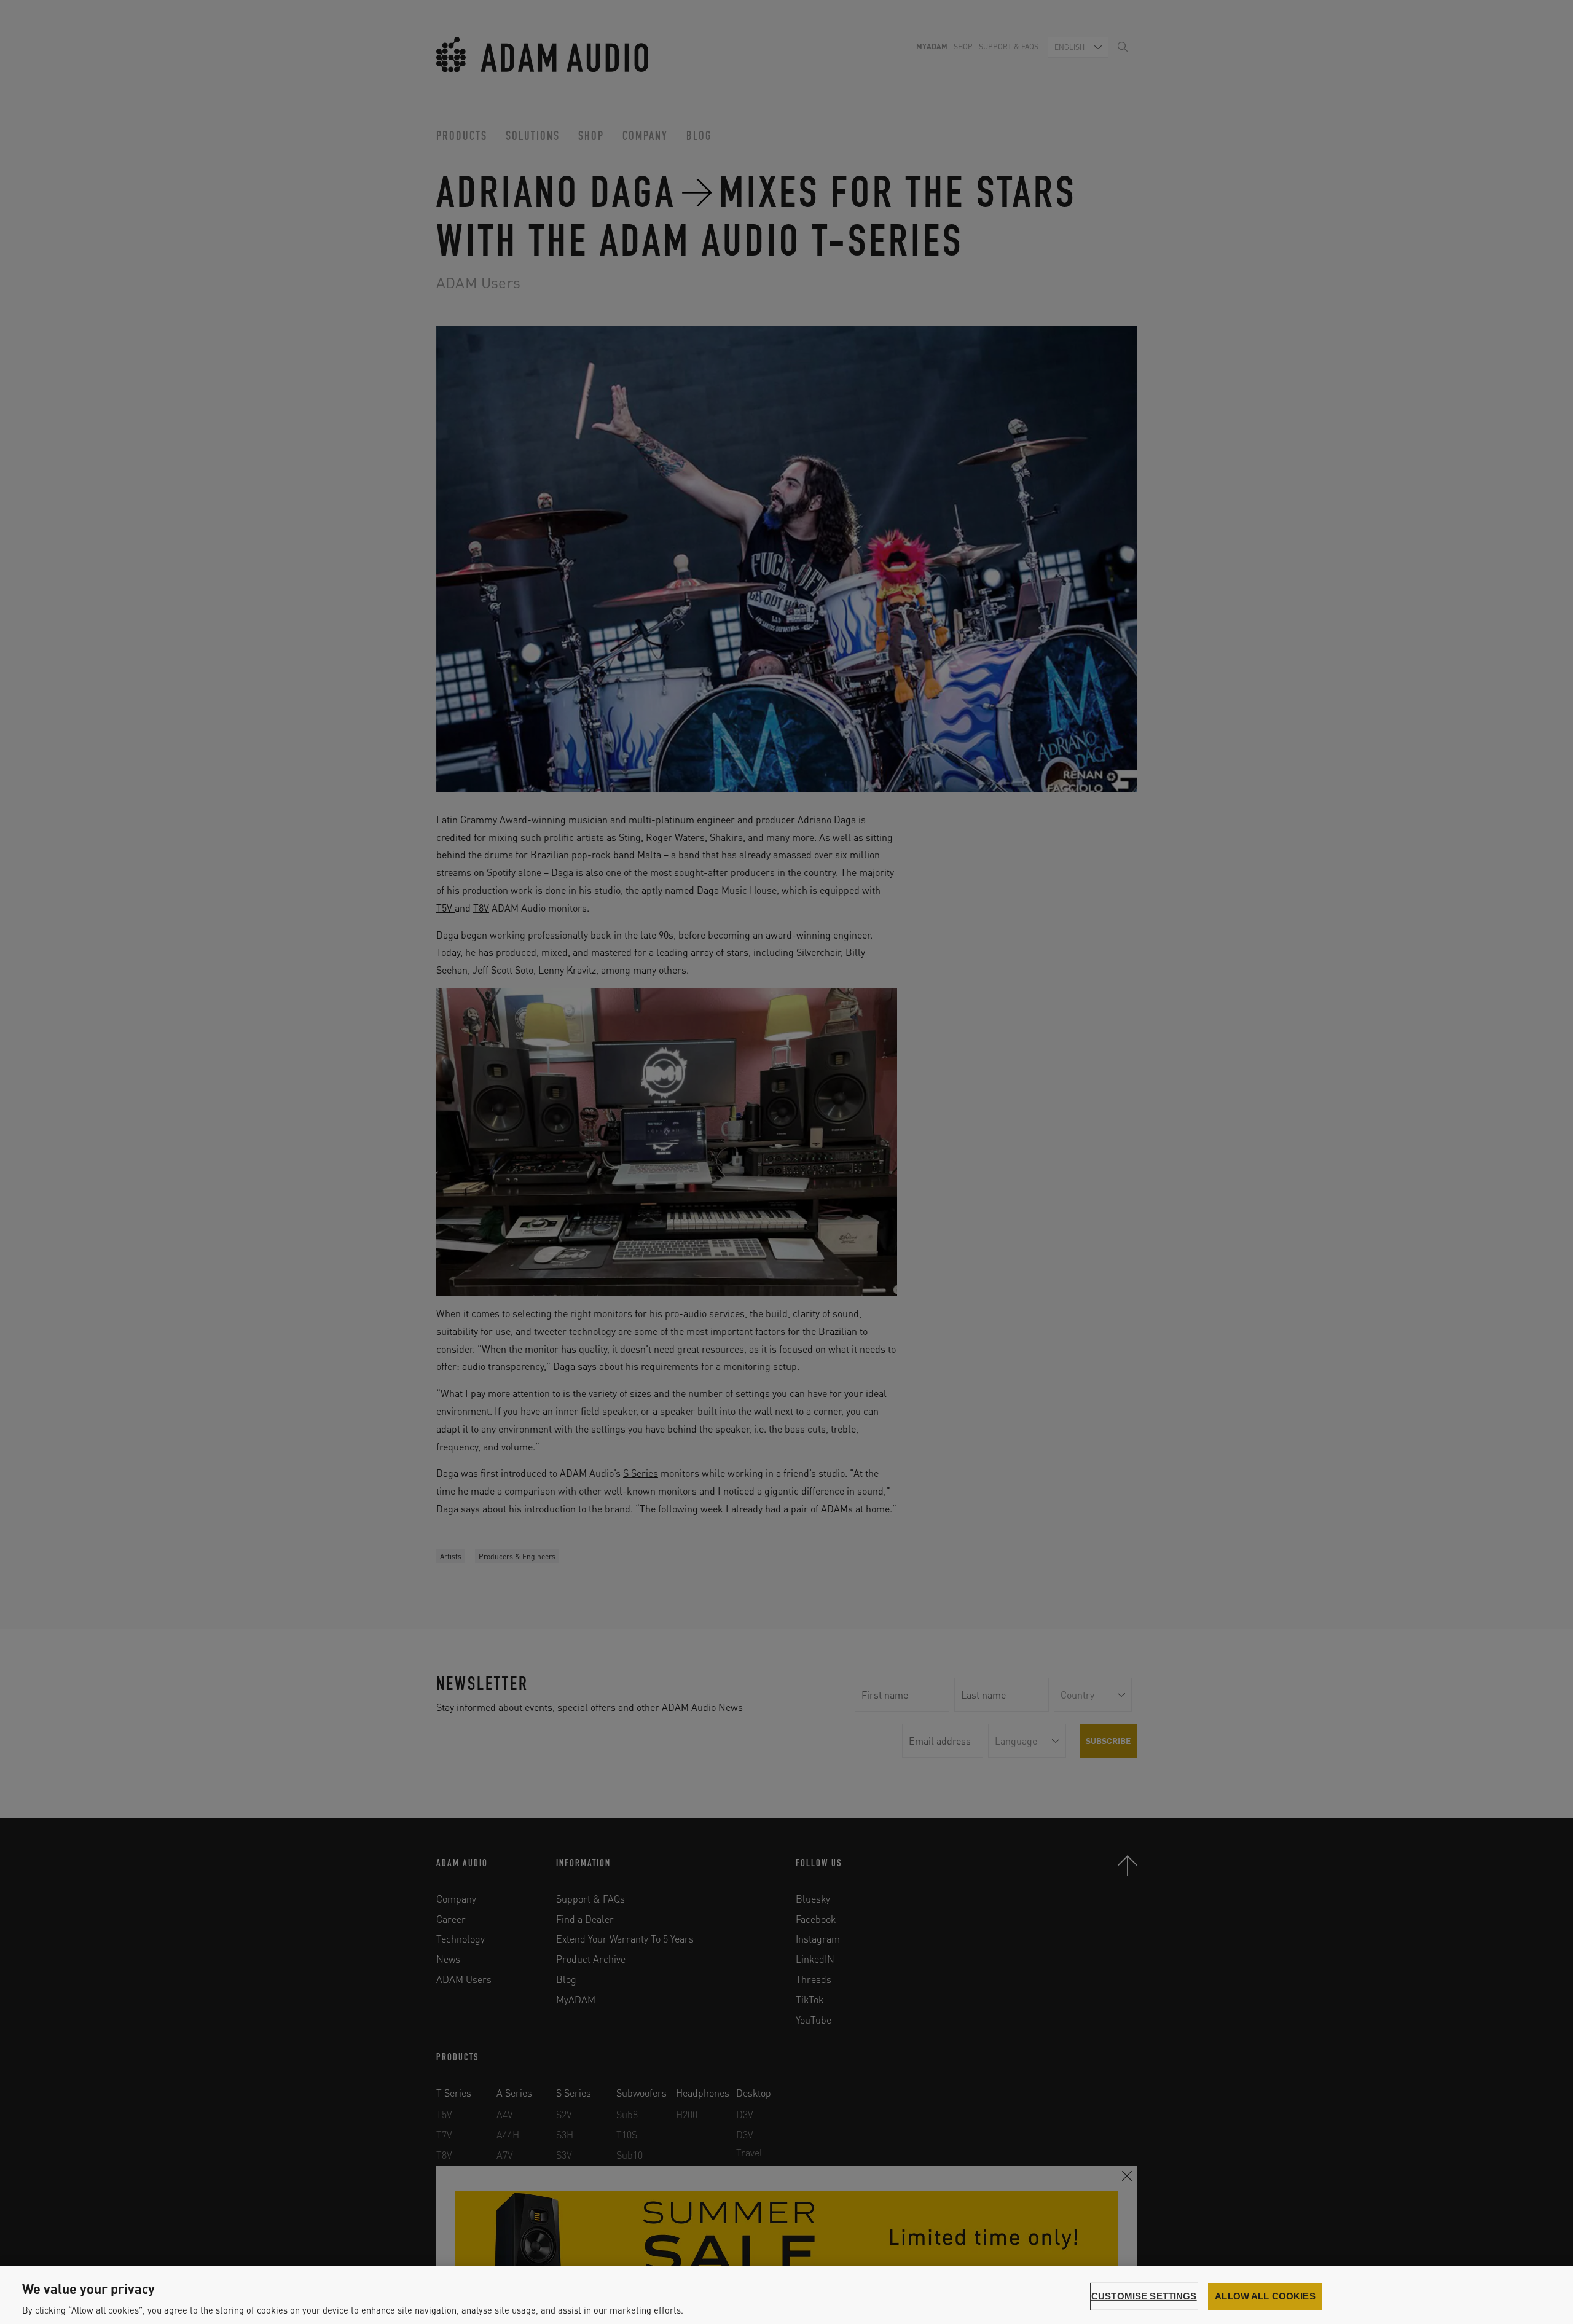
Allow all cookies (1265, 2296)
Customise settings (1144, 2296)
